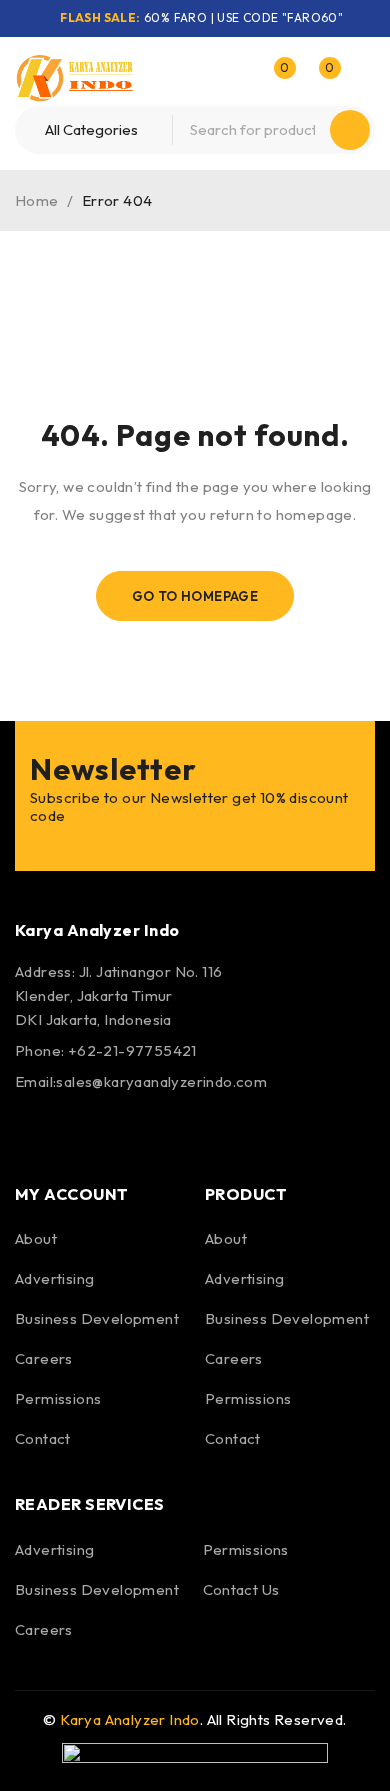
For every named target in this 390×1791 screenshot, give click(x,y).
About (36, 1238)
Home (37, 200)
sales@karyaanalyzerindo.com (161, 1081)
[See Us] (142, 1129)
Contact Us (241, 1589)
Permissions (58, 1398)
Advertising (54, 1278)
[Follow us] (88, 1129)
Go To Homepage (195, 596)
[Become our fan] (35, 1129)
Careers (44, 1358)
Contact (43, 1438)
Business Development (97, 1318)
